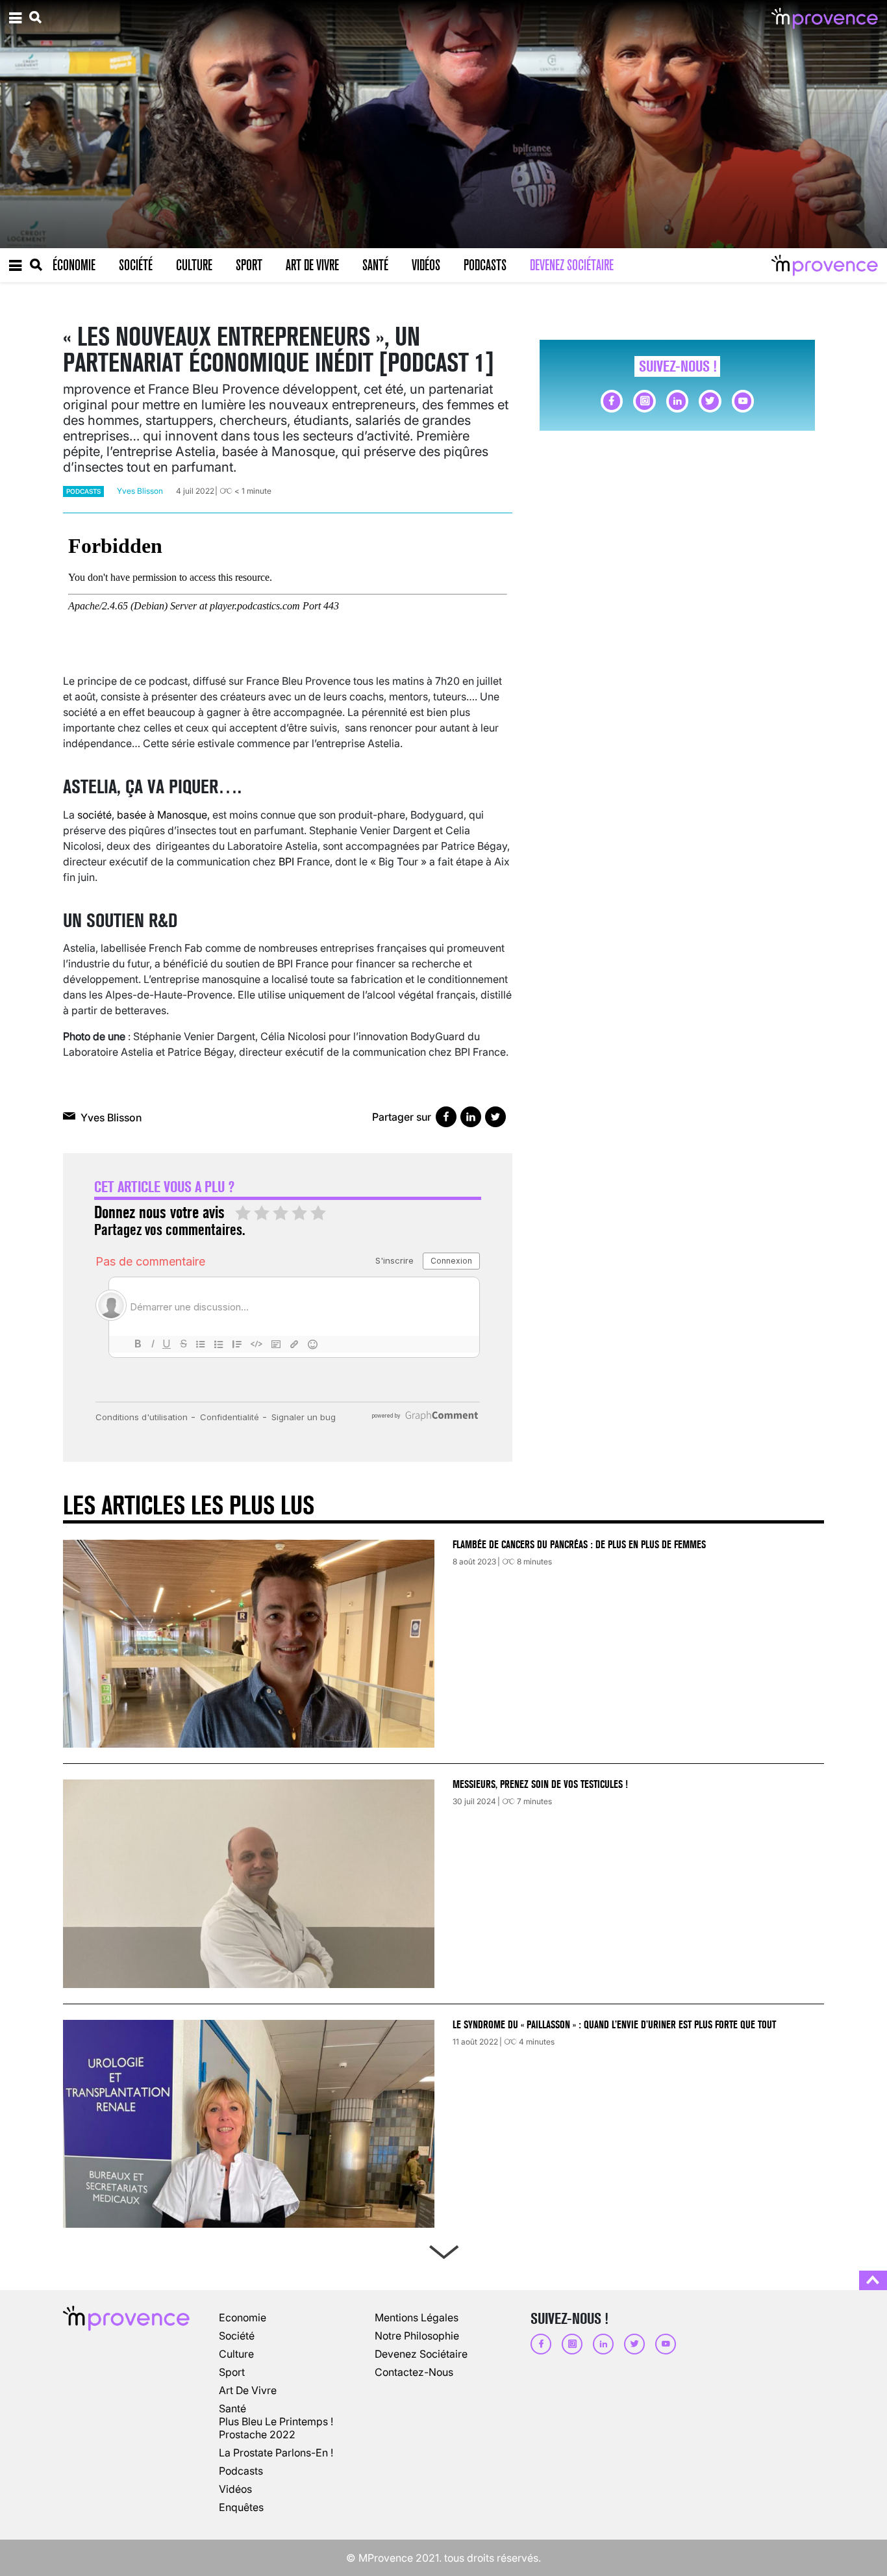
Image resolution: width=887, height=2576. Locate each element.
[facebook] (612, 401)
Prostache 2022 (257, 2434)
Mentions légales (417, 2317)
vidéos (235, 2489)
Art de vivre (312, 265)
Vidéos (426, 265)
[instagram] (644, 401)
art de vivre (248, 2390)
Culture (194, 265)
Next (443, 2249)
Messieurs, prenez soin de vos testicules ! (540, 1784)
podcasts (83, 491)
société (237, 2336)
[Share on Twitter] (495, 1117)
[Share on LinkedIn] (471, 1117)
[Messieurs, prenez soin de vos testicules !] (249, 1883)
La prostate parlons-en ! (276, 2453)
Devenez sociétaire (572, 265)
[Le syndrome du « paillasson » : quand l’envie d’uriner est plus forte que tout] (249, 2124)
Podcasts (485, 265)
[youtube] (743, 401)
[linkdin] (677, 401)
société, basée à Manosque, (144, 815)
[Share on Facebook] (446, 1117)
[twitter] (710, 401)
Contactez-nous (414, 2372)
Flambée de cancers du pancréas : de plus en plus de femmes (579, 1545)
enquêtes (241, 2507)
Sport (249, 265)
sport (232, 2372)
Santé (375, 265)
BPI (286, 861)
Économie (74, 265)
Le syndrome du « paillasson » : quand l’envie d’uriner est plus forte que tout (616, 2025)
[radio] (243, 1214)
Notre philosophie (417, 2336)
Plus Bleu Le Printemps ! (276, 2421)
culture (236, 2354)
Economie (243, 2317)
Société (136, 265)
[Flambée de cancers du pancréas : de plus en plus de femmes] (249, 1644)
